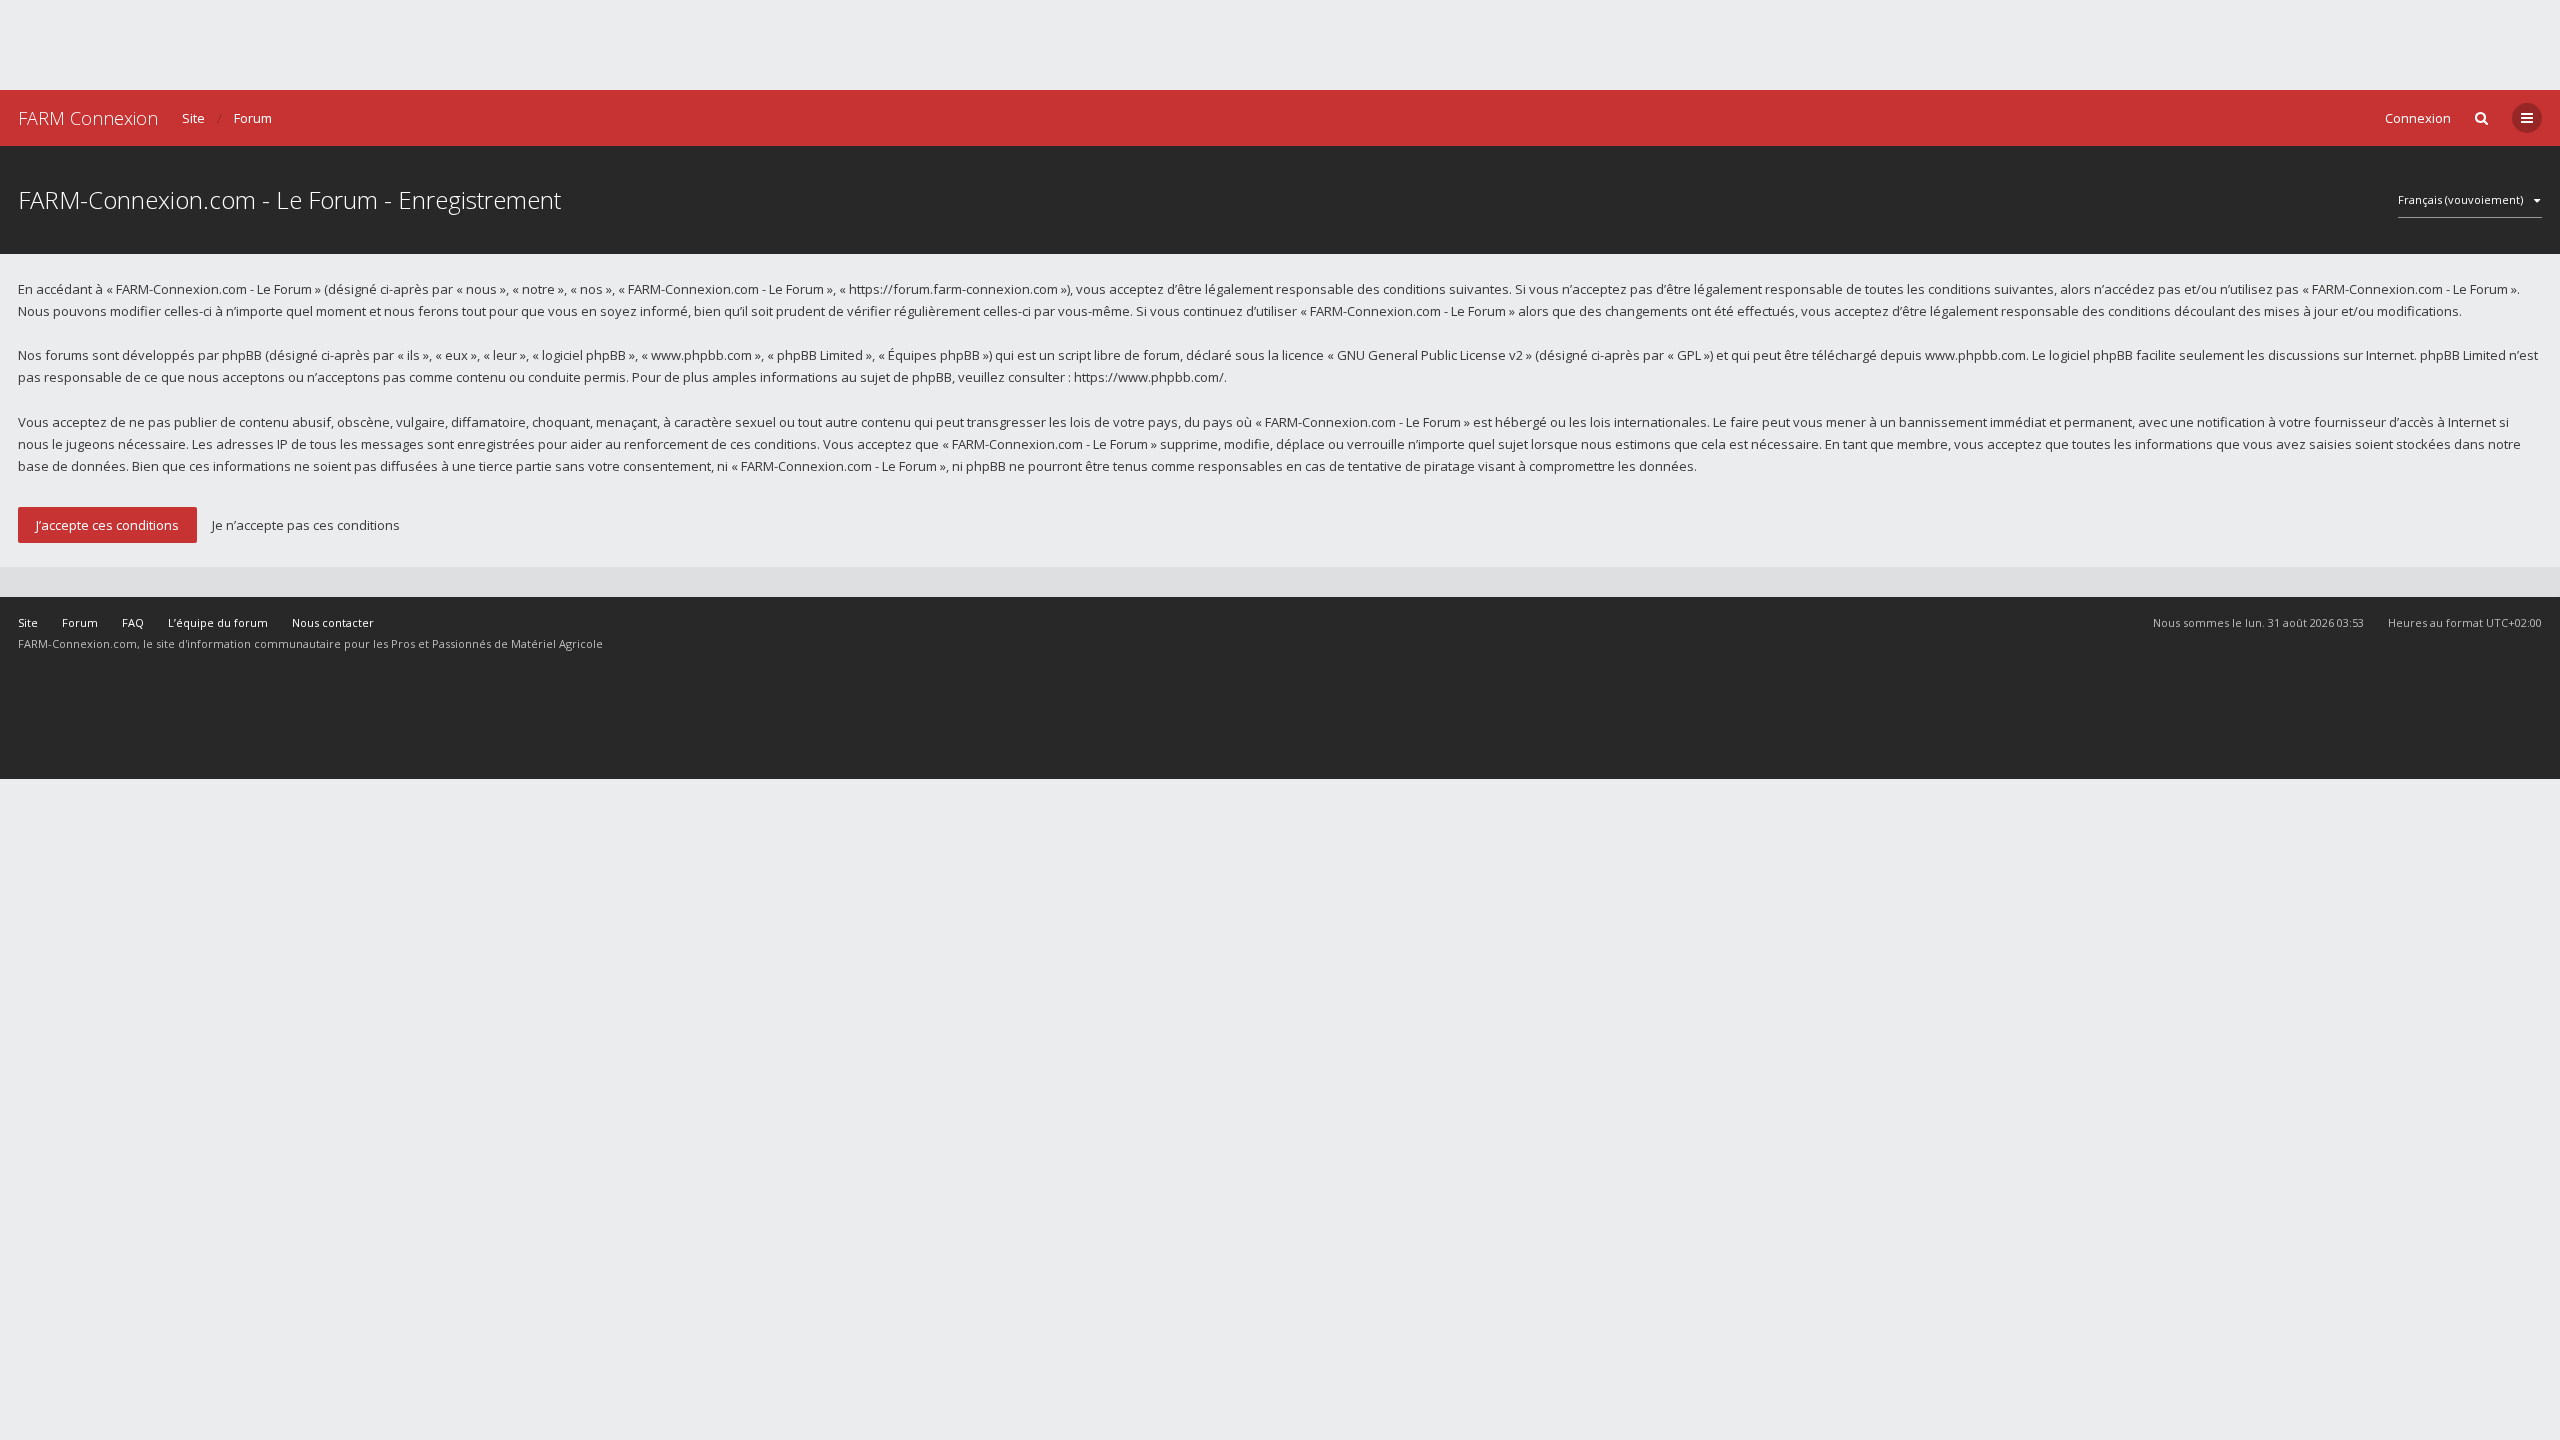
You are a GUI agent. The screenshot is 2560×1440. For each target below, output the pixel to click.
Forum (253, 118)
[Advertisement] (1280, 45)
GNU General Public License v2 (1430, 355)
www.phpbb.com (1975, 355)
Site (193, 118)
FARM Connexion (88, 118)
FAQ (133, 622)
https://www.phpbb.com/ (1149, 377)
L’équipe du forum (218, 622)
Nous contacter (333, 622)
